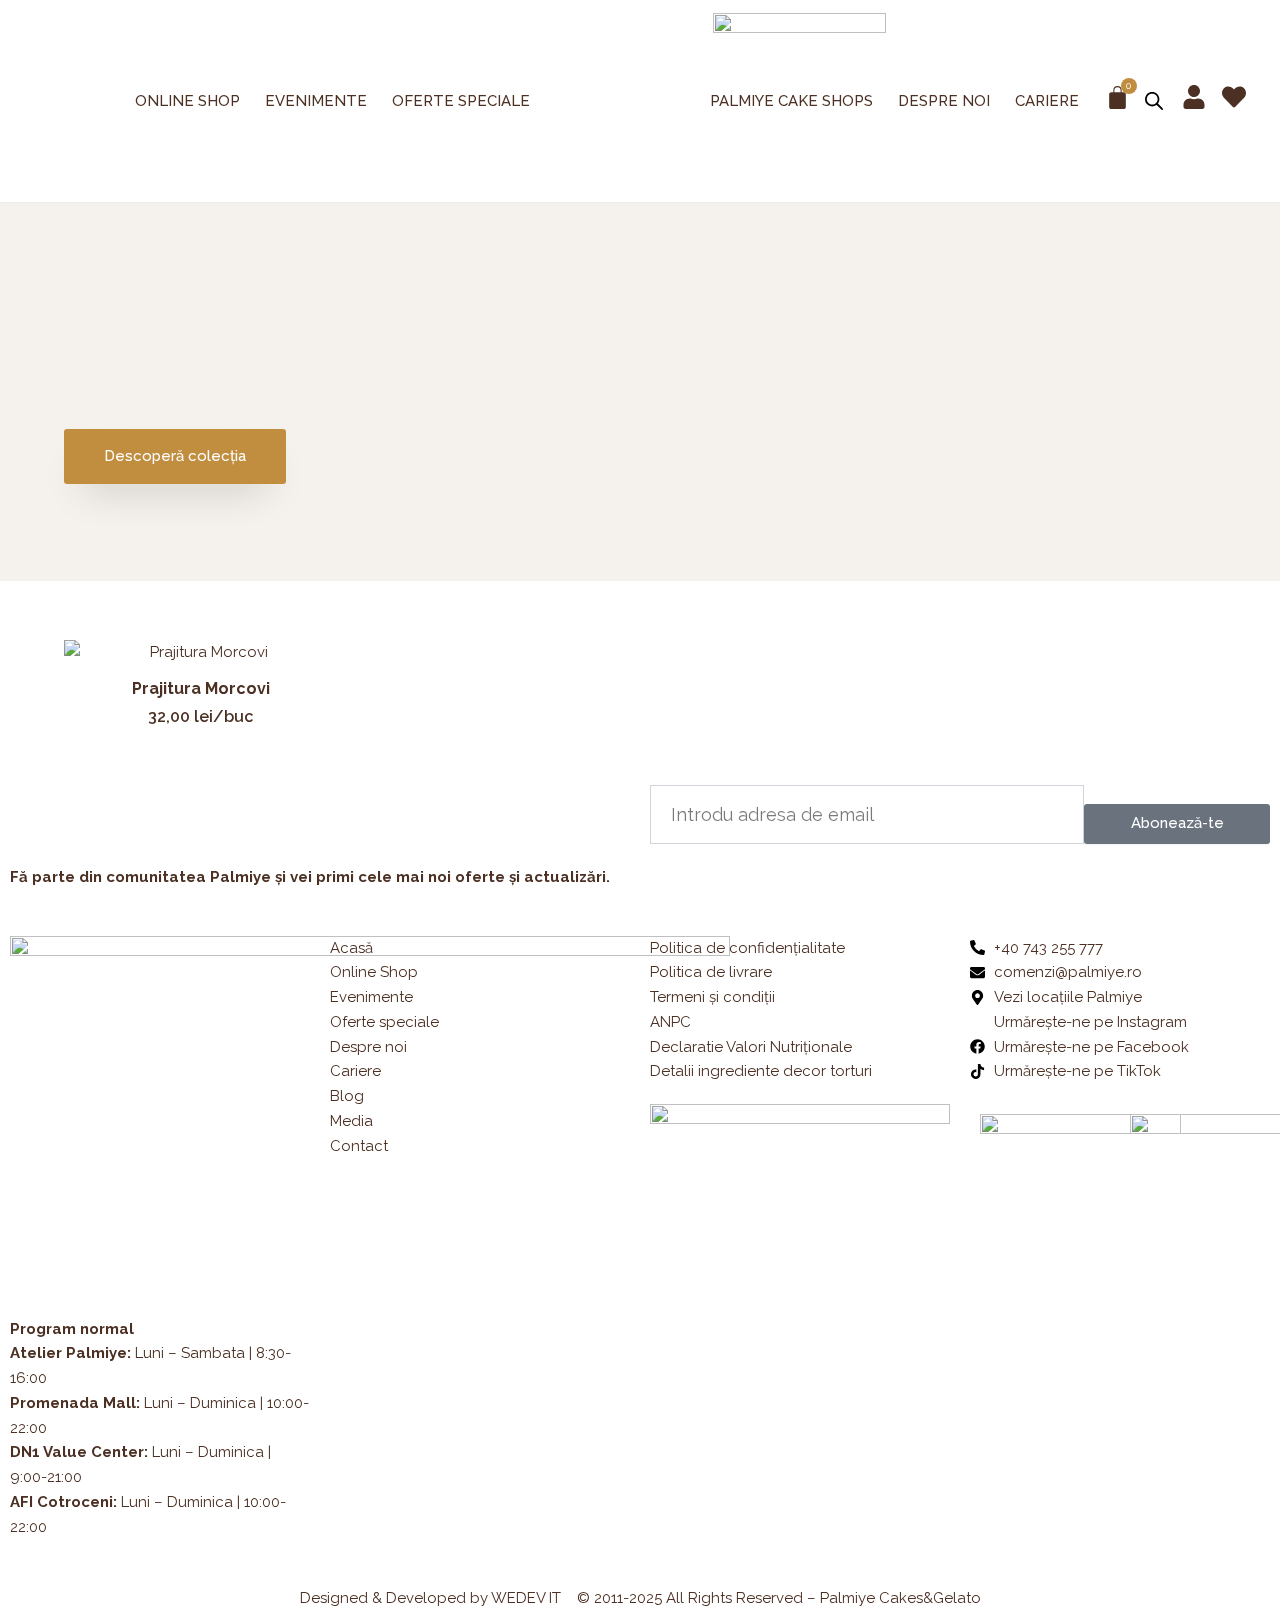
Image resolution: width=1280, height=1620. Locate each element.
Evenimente (316, 101)
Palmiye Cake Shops (791, 101)
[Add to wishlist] (307, 669)
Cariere (1047, 101)
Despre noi (944, 101)
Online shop (187, 101)
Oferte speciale (461, 101)
